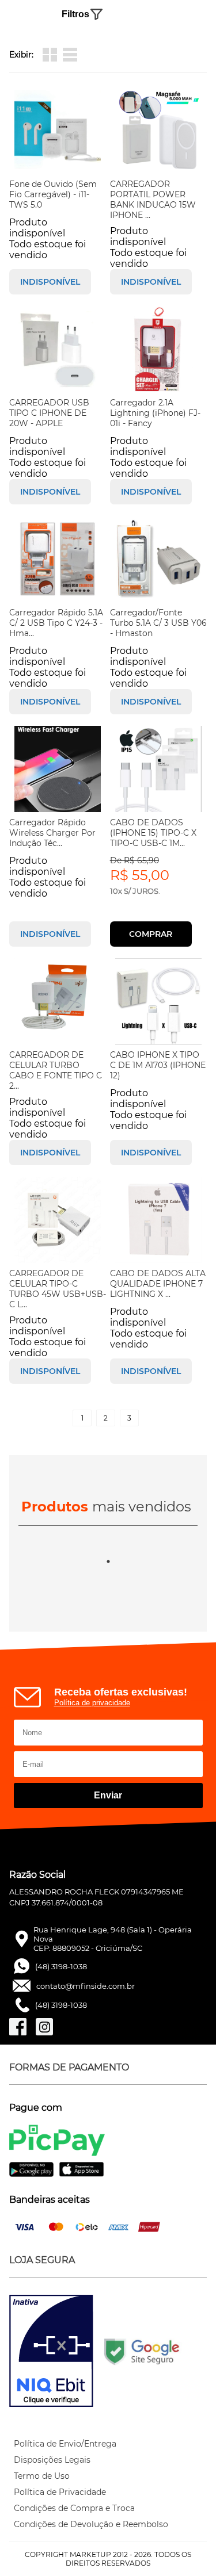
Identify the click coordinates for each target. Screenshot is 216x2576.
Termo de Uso (42, 2476)
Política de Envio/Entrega (65, 2444)
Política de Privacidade (60, 2492)
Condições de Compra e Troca (74, 2508)
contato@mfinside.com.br (86, 1986)
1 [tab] (108, 1561)
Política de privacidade (92, 1703)
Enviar (108, 1795)
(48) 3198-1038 (61, 1966)
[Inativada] (51, 2352)
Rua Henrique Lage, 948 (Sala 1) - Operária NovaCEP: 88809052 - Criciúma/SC (113, 1939)
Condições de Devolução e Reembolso (91, 2524)
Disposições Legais (52, 2460)
